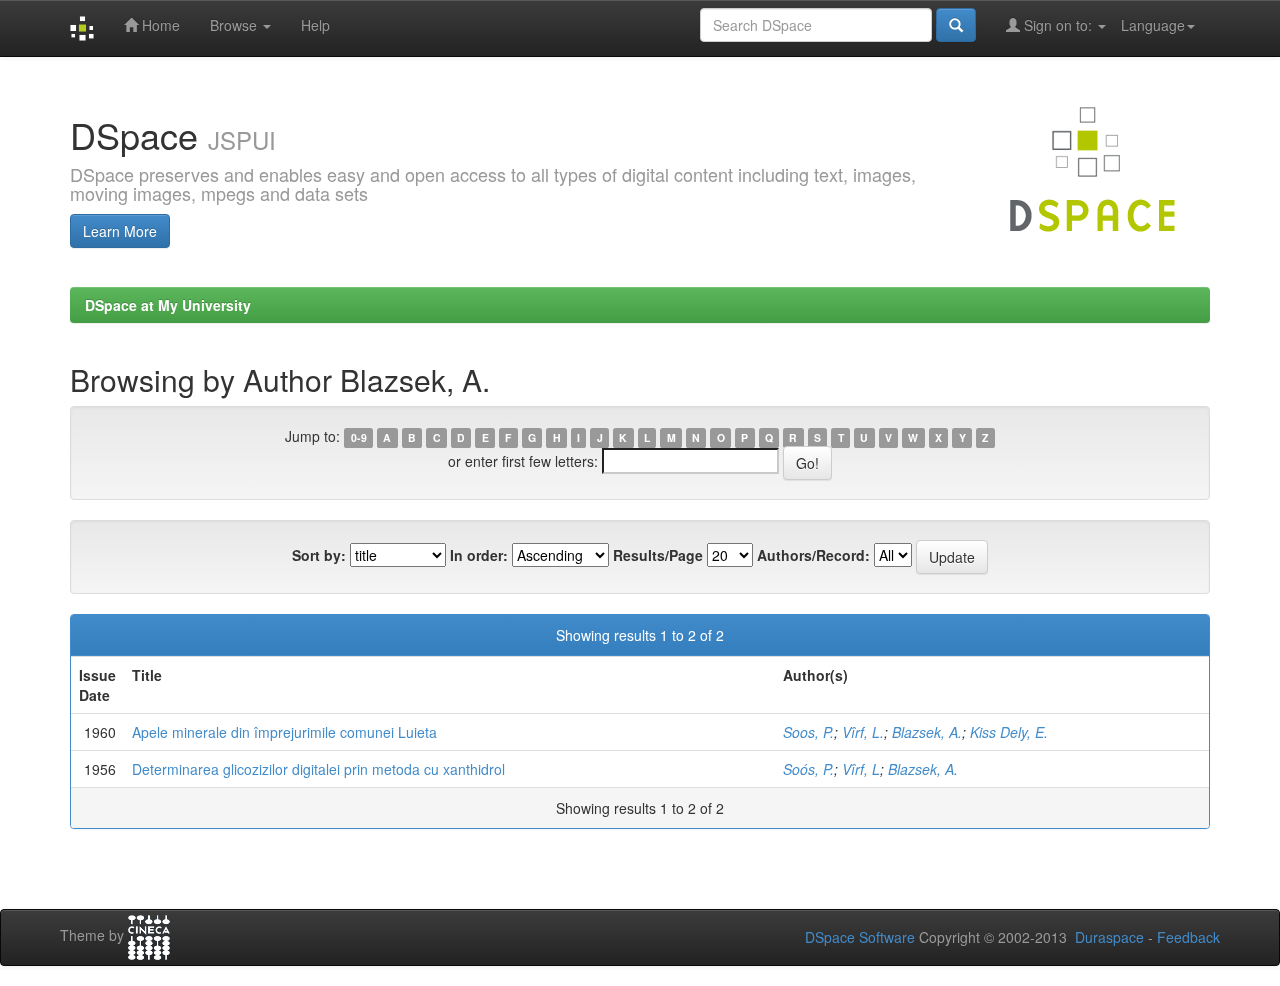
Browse (235, 25)
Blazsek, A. (927, 732)
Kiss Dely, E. (1009, 732)
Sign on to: (1058, 25)
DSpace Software (860, 937)
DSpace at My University (168, 305)
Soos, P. (808, 732)
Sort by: (319, 555)
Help (315, 25)
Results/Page (658, 555)
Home (159, 25)
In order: (479, 555)
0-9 (359, 437)
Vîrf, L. (863, 732)
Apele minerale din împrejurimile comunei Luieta (284, 732)
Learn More (120, 231)
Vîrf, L (861, 769)
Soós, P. (808, 769)
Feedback (1188, 937)
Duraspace (1109, 937)
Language (1153, 25)
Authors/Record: (813, 555)
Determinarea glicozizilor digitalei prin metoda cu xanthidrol (318, 769)
